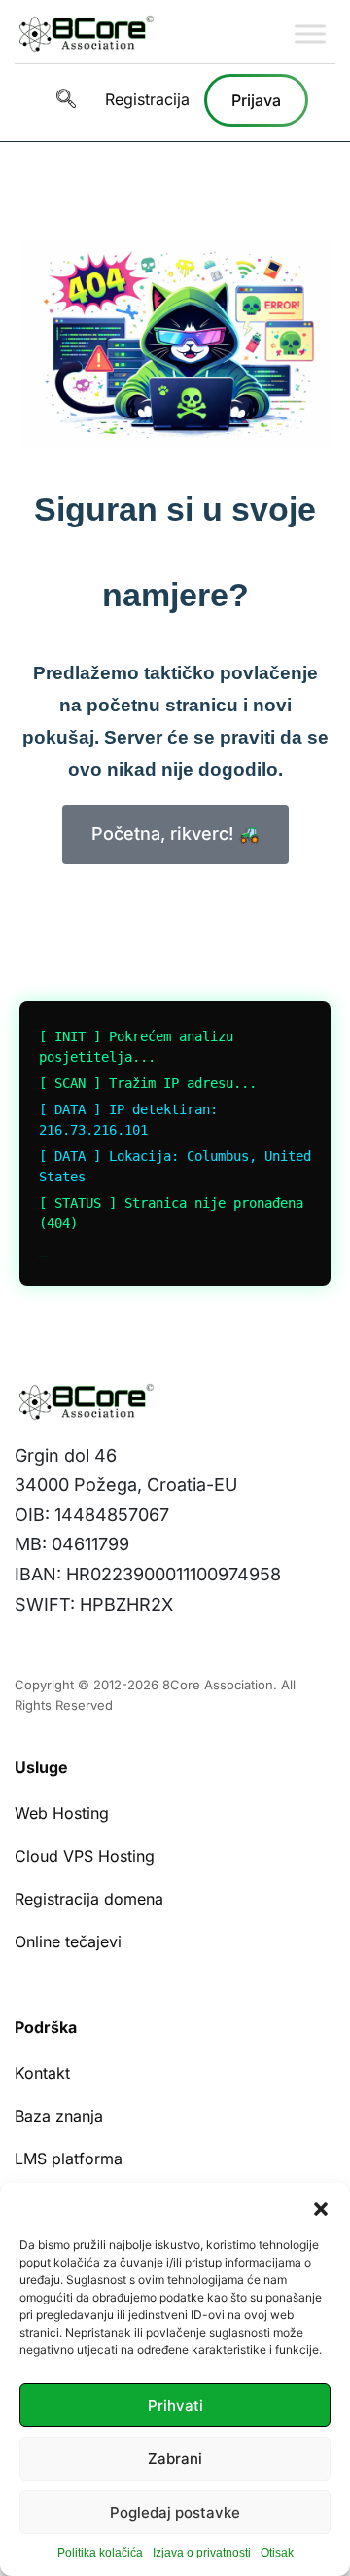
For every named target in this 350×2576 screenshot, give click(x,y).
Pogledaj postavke (175, 2512)
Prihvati (175, 2405)
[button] (321, 2207)
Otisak (277, 2553)
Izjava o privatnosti (202, 2553)
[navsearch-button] (66, 100)
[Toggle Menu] (310, 34)
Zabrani (175, 2459)
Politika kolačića (100, 2553)
